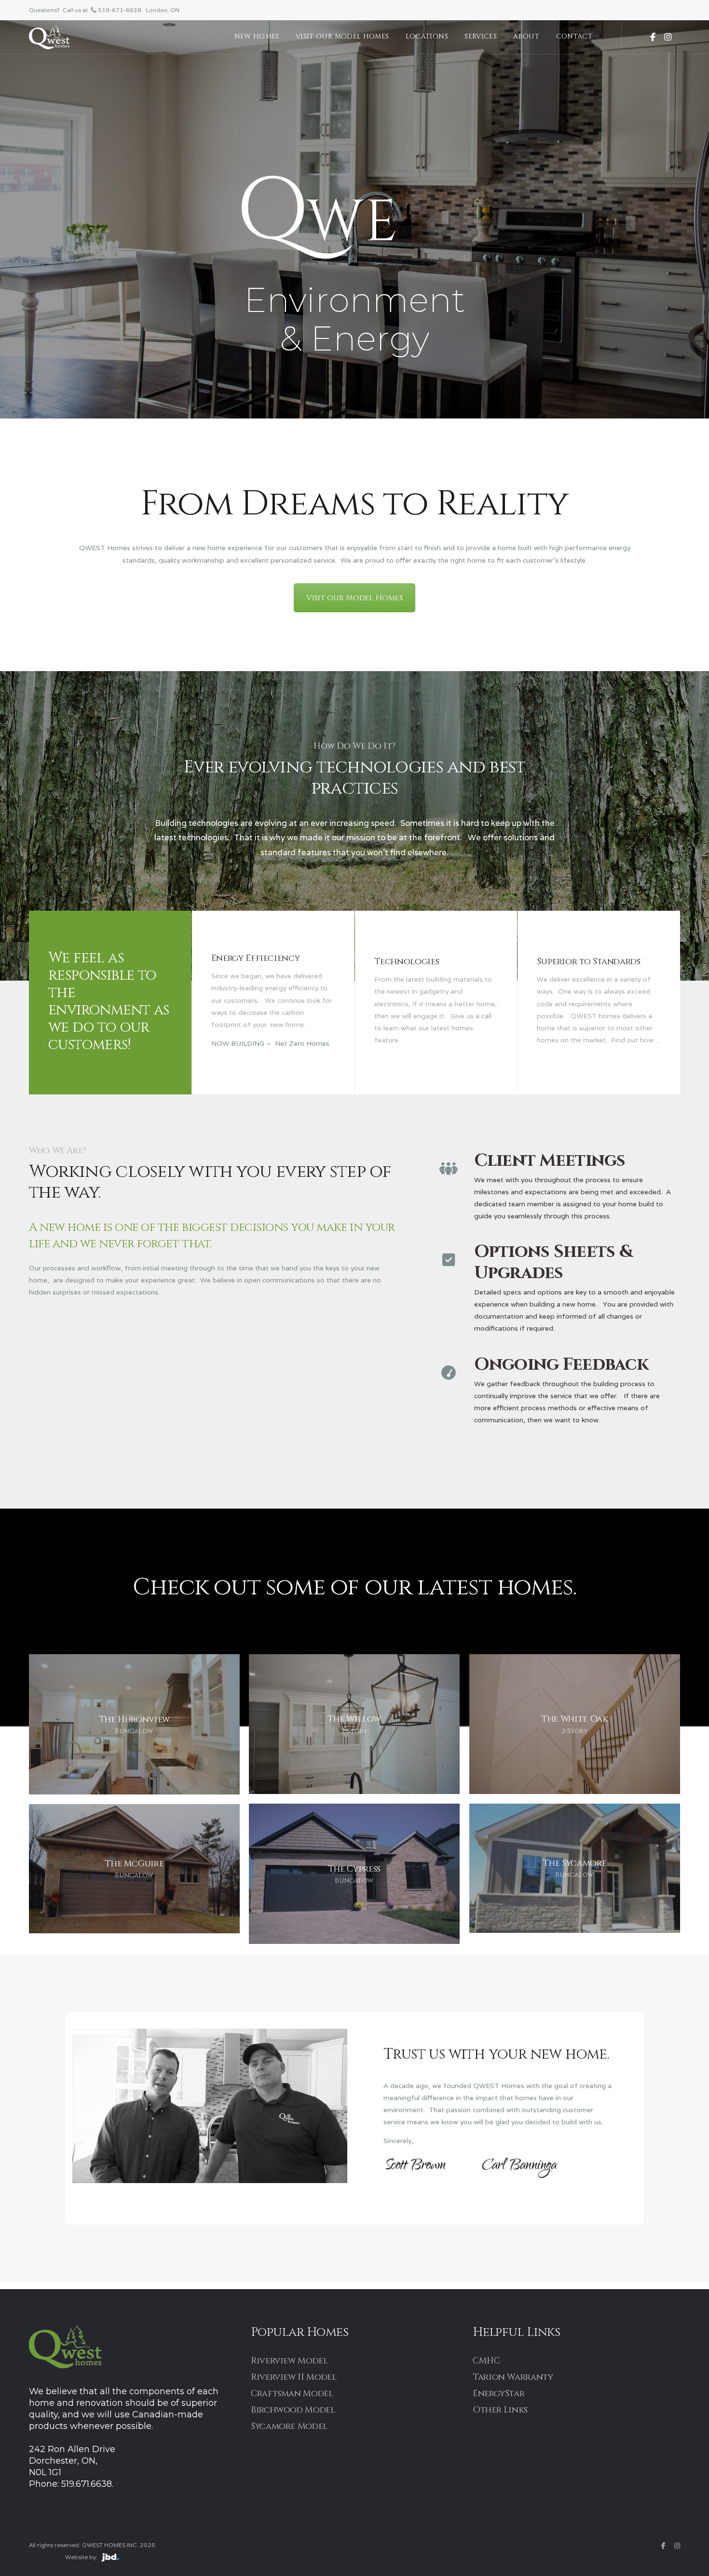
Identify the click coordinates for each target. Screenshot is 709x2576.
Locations (427, 36)
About (526, 36)
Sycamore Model (289, 2426)
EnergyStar (498, 2394)
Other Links (500, 2410)
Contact (574, 36)
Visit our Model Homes (354, 598)
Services (481, 36)
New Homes (257, 36)
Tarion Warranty (513, 2377)
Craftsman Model (292, 2394)
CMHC (486, 2361)
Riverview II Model (294, 2377)
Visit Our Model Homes (342, 36)
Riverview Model (289, 2361)
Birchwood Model (293, 2410)
